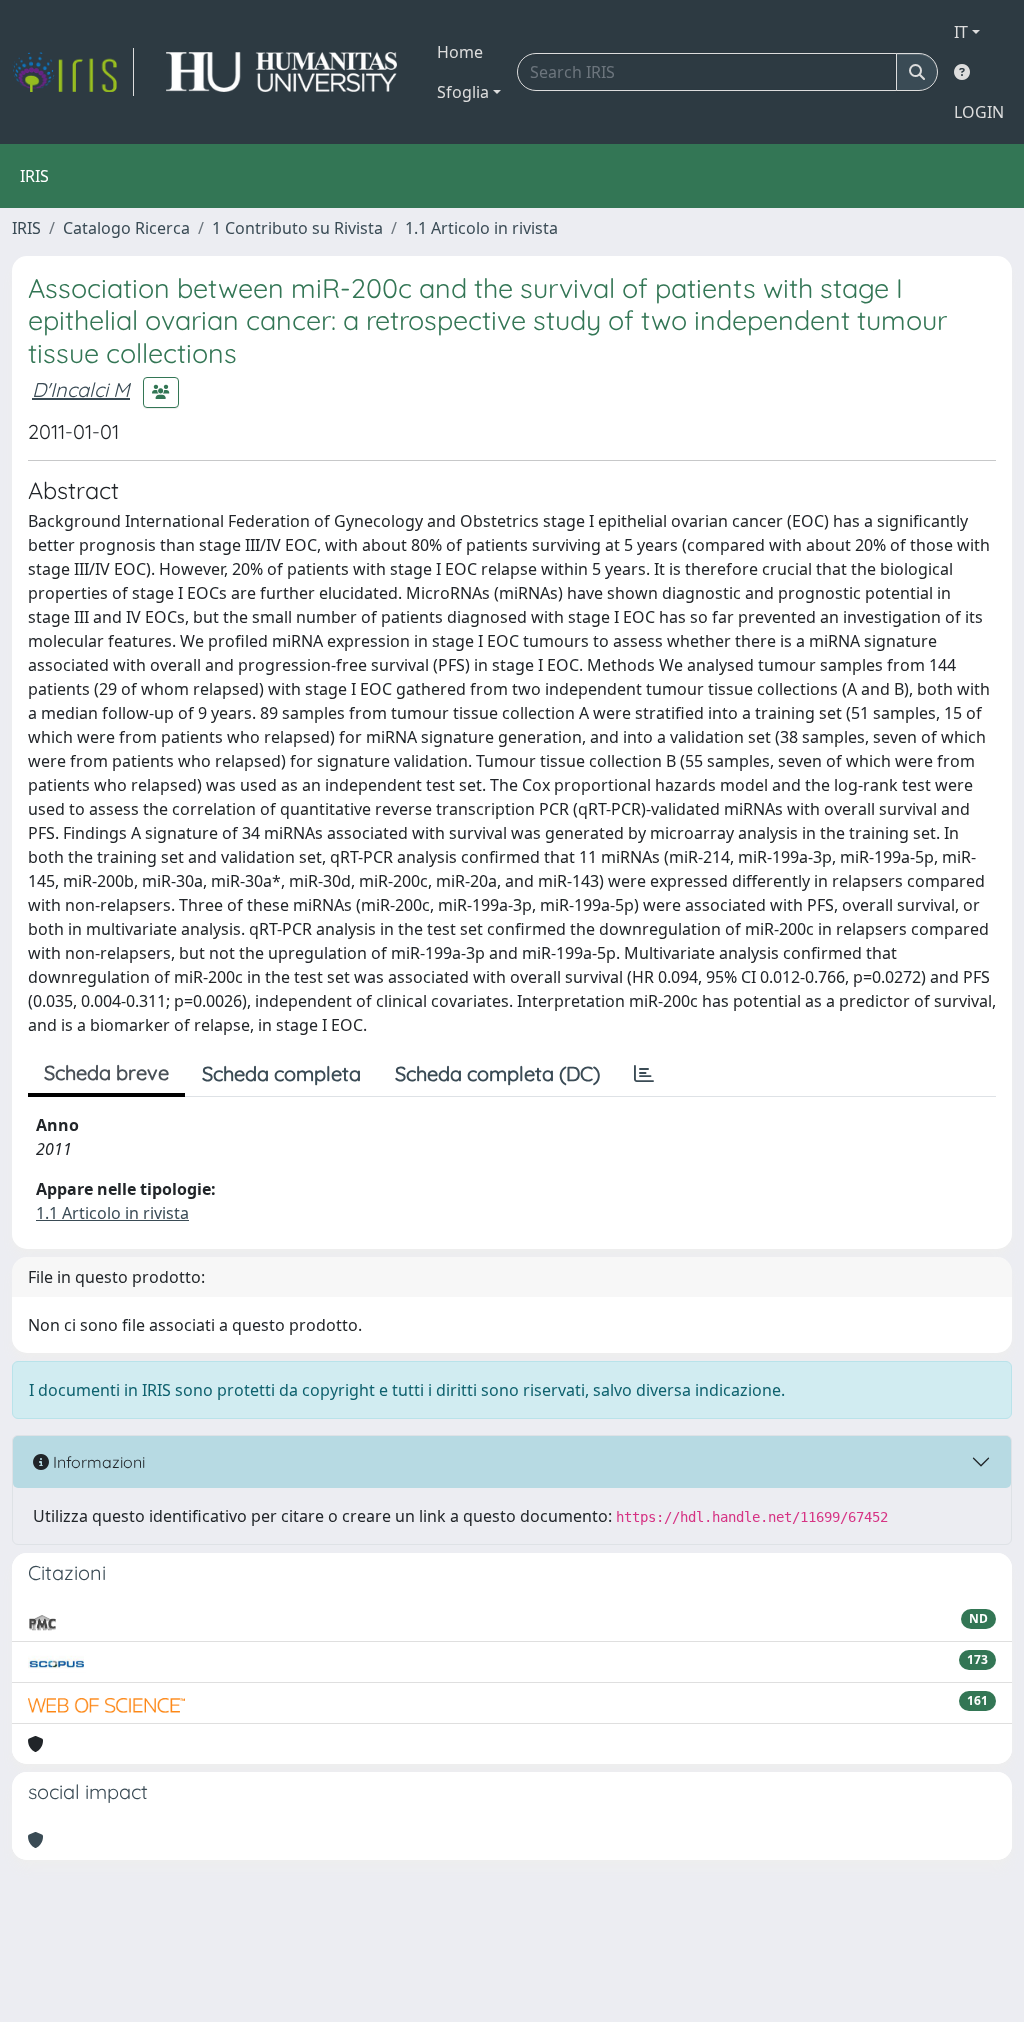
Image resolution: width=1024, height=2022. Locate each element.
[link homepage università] (281, 72)
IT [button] (961, 32)
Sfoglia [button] (463, 92)
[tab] (644, 1074)
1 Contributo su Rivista (297, 228)
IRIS (26, 228)
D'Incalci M (81, 389)
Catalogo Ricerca (126, 228)
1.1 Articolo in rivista (481, 228)
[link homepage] (73, 72)
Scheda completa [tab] (281, 1073)
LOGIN (979, 112)
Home (460, 52)
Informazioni (97, 1462)
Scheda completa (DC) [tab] (497, 1073)
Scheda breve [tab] (106, 1072)
